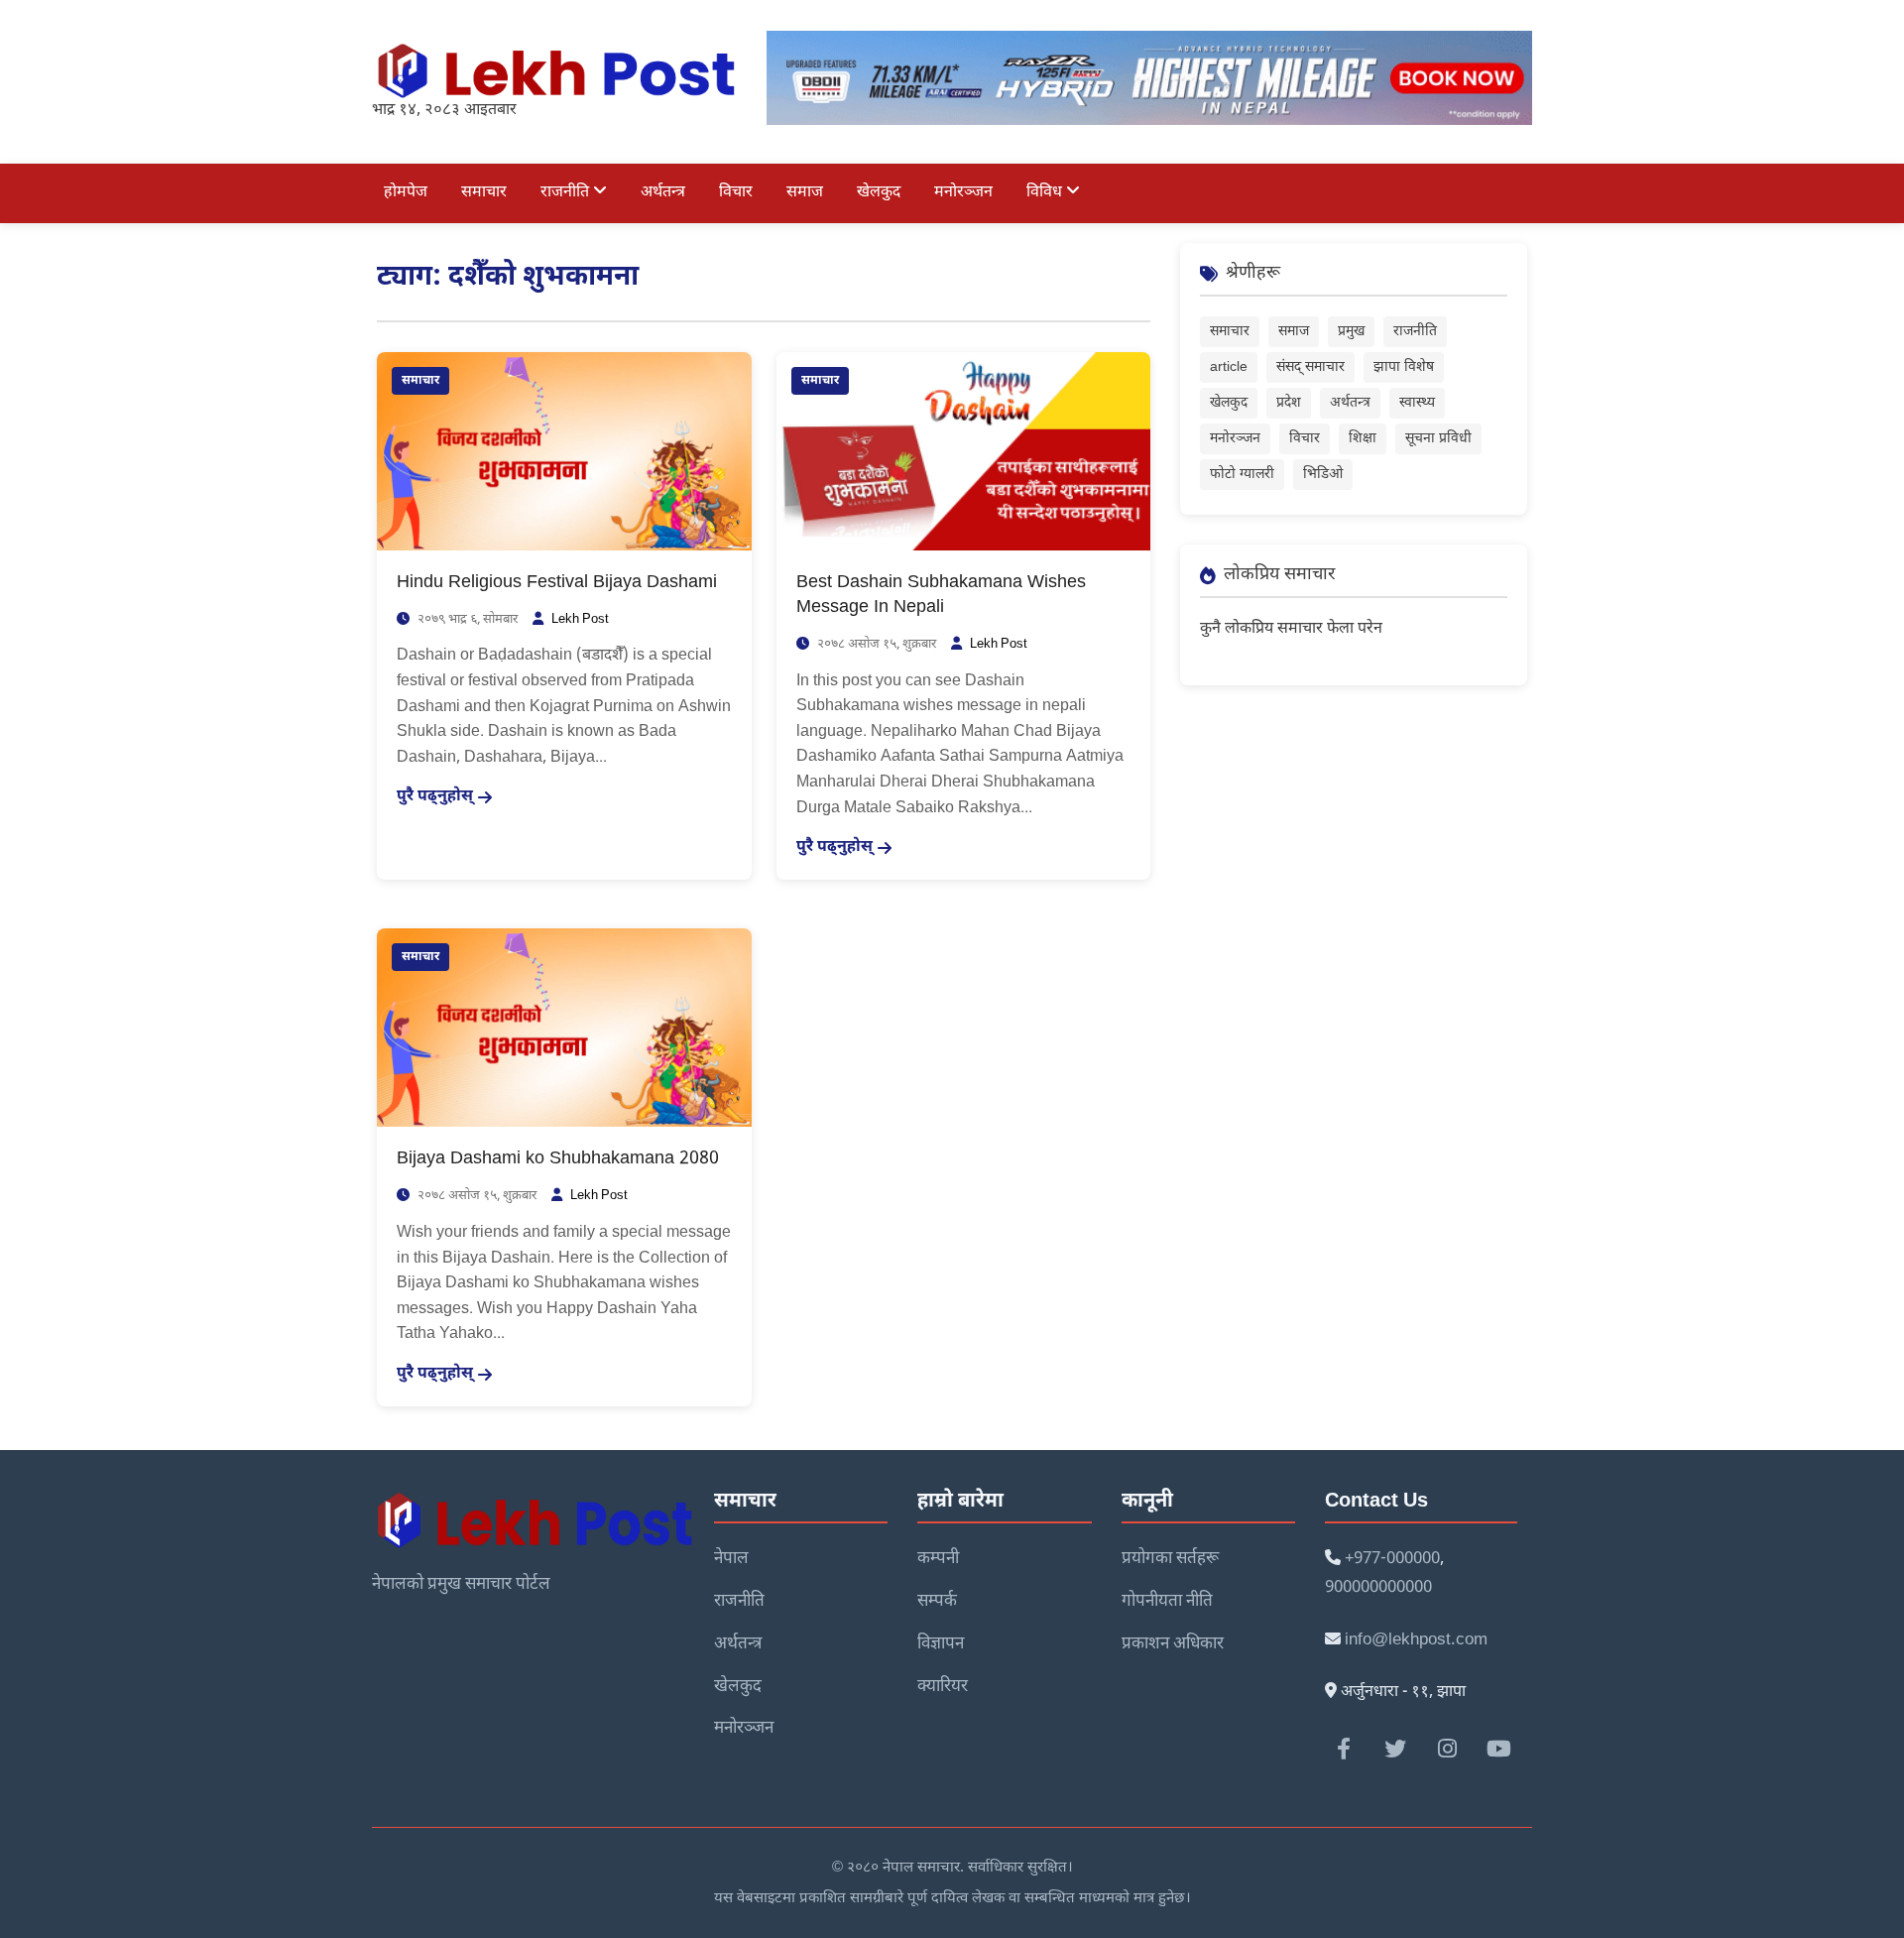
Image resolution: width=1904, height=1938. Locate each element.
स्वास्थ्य (1417, 403)
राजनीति (567, 193)
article (1229, 367)
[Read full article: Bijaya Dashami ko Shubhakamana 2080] (564, 1029)
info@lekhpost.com (1416, 1640)
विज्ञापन (941, 1644)
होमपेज (406, 193)
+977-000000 (1392, 1559)
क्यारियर (943, 1687)
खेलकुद (879, 193)
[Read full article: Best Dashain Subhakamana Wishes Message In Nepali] (964, 452)
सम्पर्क (937, 1602)
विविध (1046, 193)
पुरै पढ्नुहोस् (435, 797)
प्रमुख (1351, 332)
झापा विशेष (1404, 367)
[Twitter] (1395, 1749)
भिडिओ (1323, 475)
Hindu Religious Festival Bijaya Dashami (557, 583)
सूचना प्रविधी (1438, 439)
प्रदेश (1289, 403)
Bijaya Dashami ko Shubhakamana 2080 (558, 1159)
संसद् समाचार (1310, 367)
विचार (736, 193)
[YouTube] (1498, 1749)
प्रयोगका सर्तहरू (1170, 1559)
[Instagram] (1447, 1749)
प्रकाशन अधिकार (1173, 1644)
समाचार (484, 193)
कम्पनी (938, 1559)
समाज (805, 193)
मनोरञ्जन (963, 193)
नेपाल (731, 1559)
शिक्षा (1363, 439)
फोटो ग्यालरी (1242, 475)
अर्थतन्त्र (663, 193)
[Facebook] (1344, 1749)
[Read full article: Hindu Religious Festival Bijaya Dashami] (564, 452)
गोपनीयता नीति (1167, 1602)
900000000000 (1378, 1588)
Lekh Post (580, 619)
